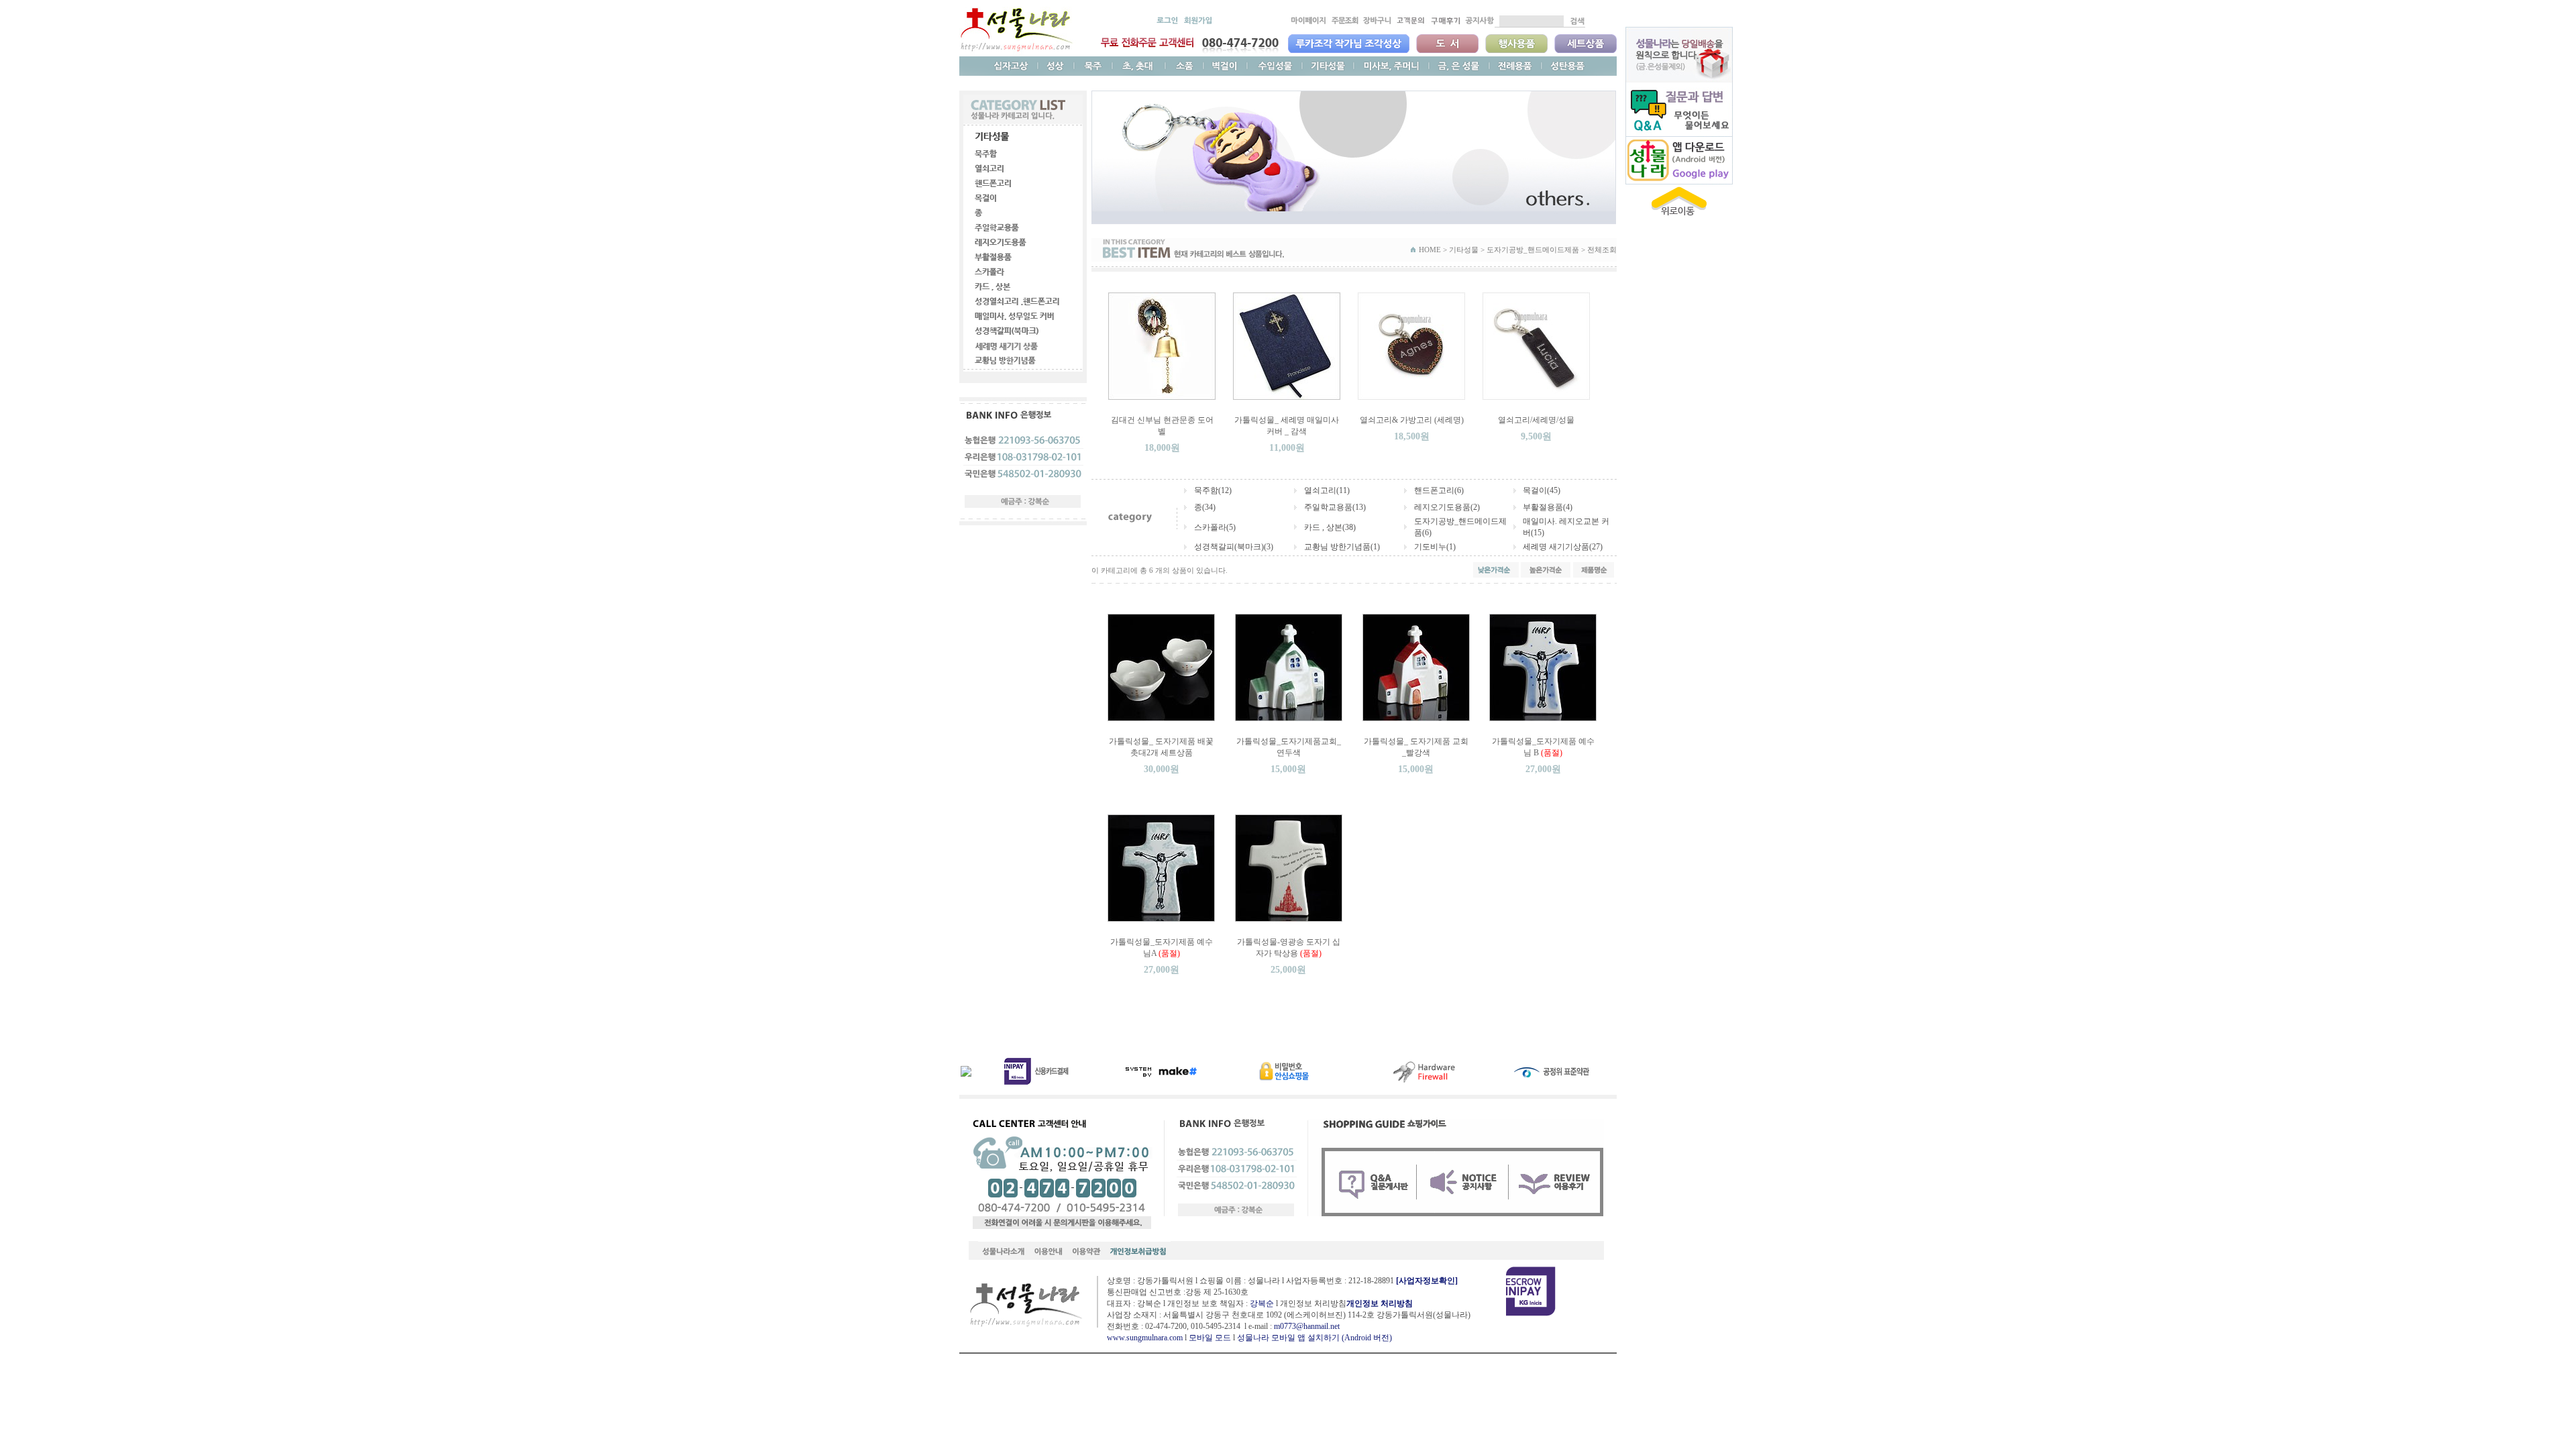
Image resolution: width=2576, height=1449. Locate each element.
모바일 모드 (1210, 1338)
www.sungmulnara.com (1145, 1338)
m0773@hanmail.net (1307, 1326)
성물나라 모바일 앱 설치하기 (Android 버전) (1314, 1338)
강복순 (1262, 1303)
